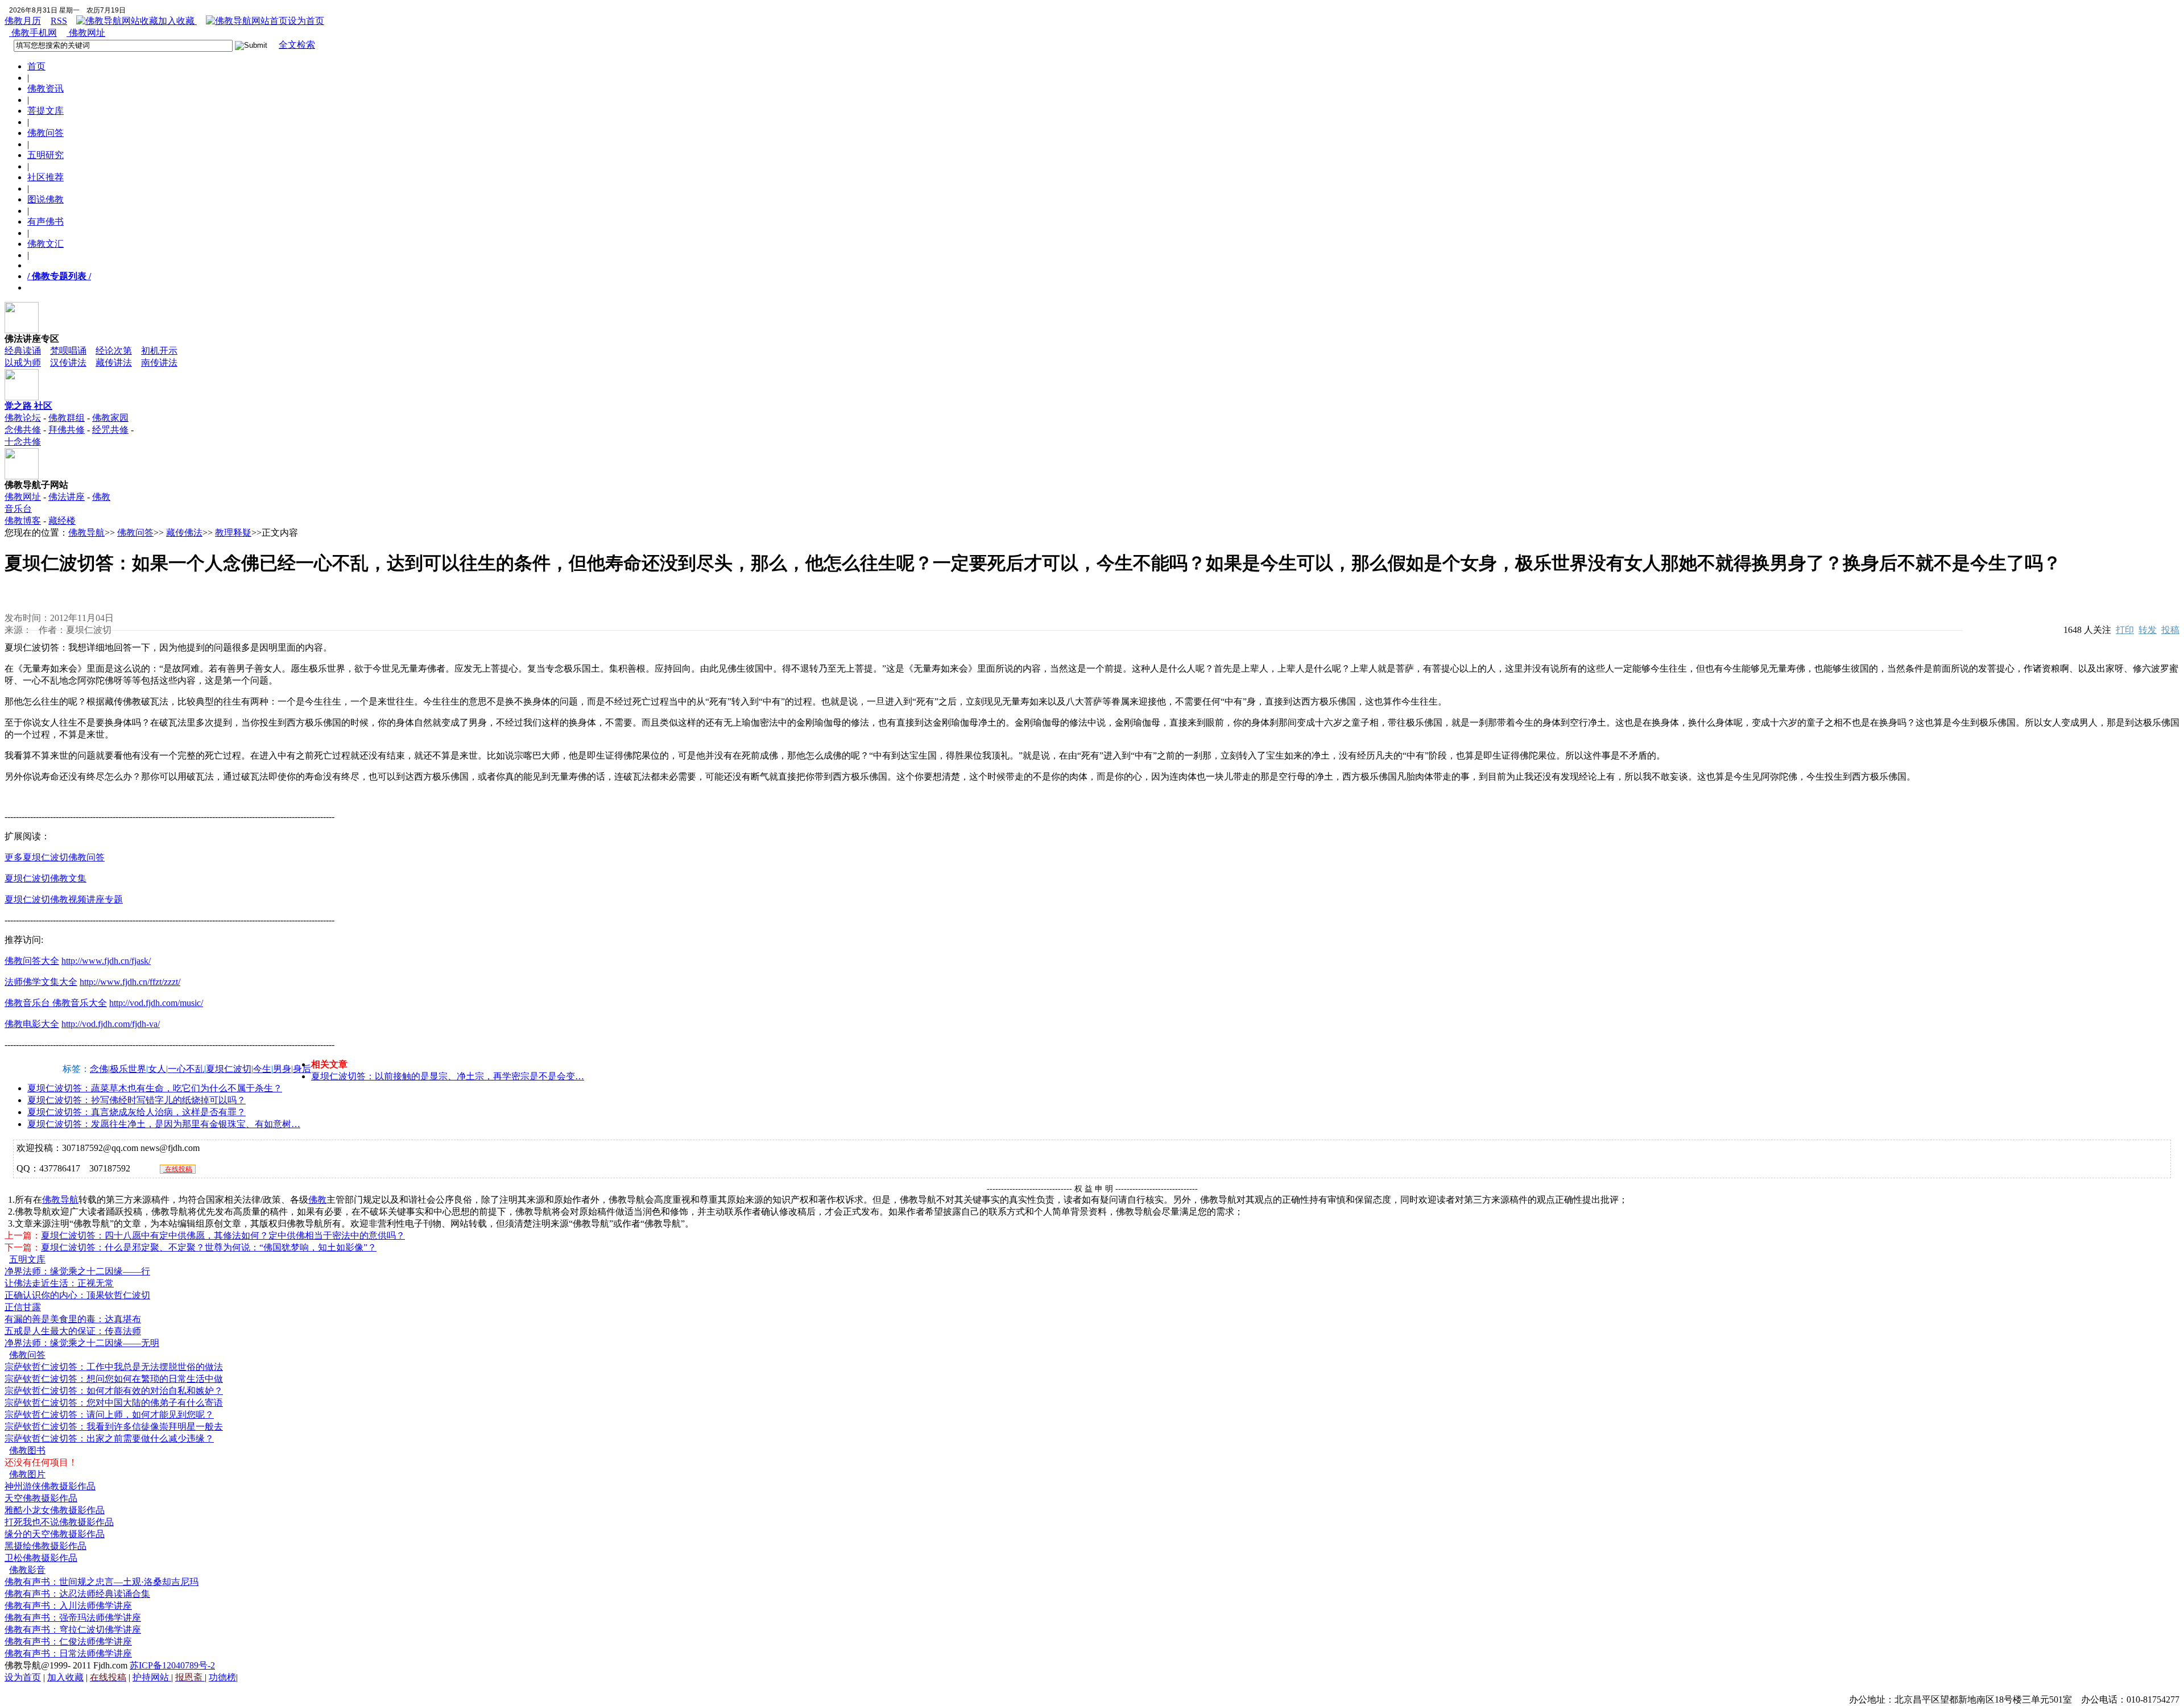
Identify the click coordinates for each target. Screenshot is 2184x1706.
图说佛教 (45, 199)
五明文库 (27, 1259)
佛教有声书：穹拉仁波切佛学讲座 (73, 1630)
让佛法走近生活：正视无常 (59, 1283)
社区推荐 (45, 177)
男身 (282, 1069)
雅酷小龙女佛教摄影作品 (55, 1510)
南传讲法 (159, 363)
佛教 (317, 1200)
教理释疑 (233, 533)
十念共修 (23, 442)
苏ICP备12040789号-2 (172, 1665)
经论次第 (114, 351)
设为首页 (306, 21)
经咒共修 (110, 430)
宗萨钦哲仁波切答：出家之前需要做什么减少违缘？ (109, 1438)
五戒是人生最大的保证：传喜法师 (73, 1331)
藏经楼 (62, 521)
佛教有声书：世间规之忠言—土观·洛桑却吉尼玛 (102, 1582)
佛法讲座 (67, 497)
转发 (2148, 630)
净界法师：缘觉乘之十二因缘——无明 (82, 1343)
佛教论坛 (23, 418)
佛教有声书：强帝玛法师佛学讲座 (73, 1618)
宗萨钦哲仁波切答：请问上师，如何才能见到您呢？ (109, 1415)
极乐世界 (128, 1069)
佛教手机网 (33, 33)
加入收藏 (177, 21)
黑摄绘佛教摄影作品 (45, 1546)
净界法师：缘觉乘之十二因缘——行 (77, 1271)
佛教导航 (86, 533)
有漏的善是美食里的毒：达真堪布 (73, 1319)
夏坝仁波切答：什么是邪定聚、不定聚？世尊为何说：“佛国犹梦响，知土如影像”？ (209, 1247)
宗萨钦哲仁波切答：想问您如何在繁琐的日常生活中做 (114, 1379)
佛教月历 (23, 21)
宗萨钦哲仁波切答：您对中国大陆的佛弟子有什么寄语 (114, 1403)
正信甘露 (23, 1307)
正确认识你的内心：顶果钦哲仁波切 (77, 1295)
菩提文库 (45, 111)
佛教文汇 (45, 244)
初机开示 (159, 351)
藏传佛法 (184, 533)
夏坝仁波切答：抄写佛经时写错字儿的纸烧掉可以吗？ (136, 1100)
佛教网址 (86, 33)
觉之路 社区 (28, 406)
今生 (262, 1069)
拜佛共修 (67, 430)
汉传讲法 (68, 363)
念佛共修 (23, 430)
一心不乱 (186, 1069)
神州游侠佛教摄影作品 (50, 1486)
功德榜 (222, 1677)
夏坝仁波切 (229, 1069)
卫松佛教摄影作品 (41, 1558)
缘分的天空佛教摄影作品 (55, 1534)
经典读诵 (23, 351)
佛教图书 (27, 1450)
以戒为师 (23, 363)
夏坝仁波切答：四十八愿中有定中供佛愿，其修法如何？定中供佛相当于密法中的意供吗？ (223, 1235)
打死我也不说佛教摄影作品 (59, 1522)
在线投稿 (178, 1169)
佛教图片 (27, 1474)
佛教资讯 (45, 88)
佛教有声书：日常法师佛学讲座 (68, 1653)
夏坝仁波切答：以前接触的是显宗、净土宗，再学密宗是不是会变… (448, 1076)
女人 (157, 1069)
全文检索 (297, 45)
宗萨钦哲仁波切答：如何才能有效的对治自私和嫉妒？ (114, 1391)
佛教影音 (27, 1570)
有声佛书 (45, 221)
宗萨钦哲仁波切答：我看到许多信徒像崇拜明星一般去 (114, 1427)
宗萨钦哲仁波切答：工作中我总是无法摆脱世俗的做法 (114, 1367)
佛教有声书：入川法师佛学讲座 (68, 1606)
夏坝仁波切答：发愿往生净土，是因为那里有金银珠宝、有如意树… (164, 1124)
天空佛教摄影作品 (41, 1498)
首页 (36, 66)
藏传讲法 (114, 363)
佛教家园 (110, 418)
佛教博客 (23, 521)
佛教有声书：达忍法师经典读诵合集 (77, 1594)
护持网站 (152, 1677)
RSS (59, 21)
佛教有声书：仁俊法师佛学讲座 (68, 1641)
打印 (2125, 630)
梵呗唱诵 (68, 351)
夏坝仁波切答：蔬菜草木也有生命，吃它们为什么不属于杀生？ (155, 1088)
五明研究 (45, 155)
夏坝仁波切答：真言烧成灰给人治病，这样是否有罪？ (136, 1112)
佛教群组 (67, 418)
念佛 (99, 1069)
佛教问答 (45, 133)
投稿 (2170, 630)
